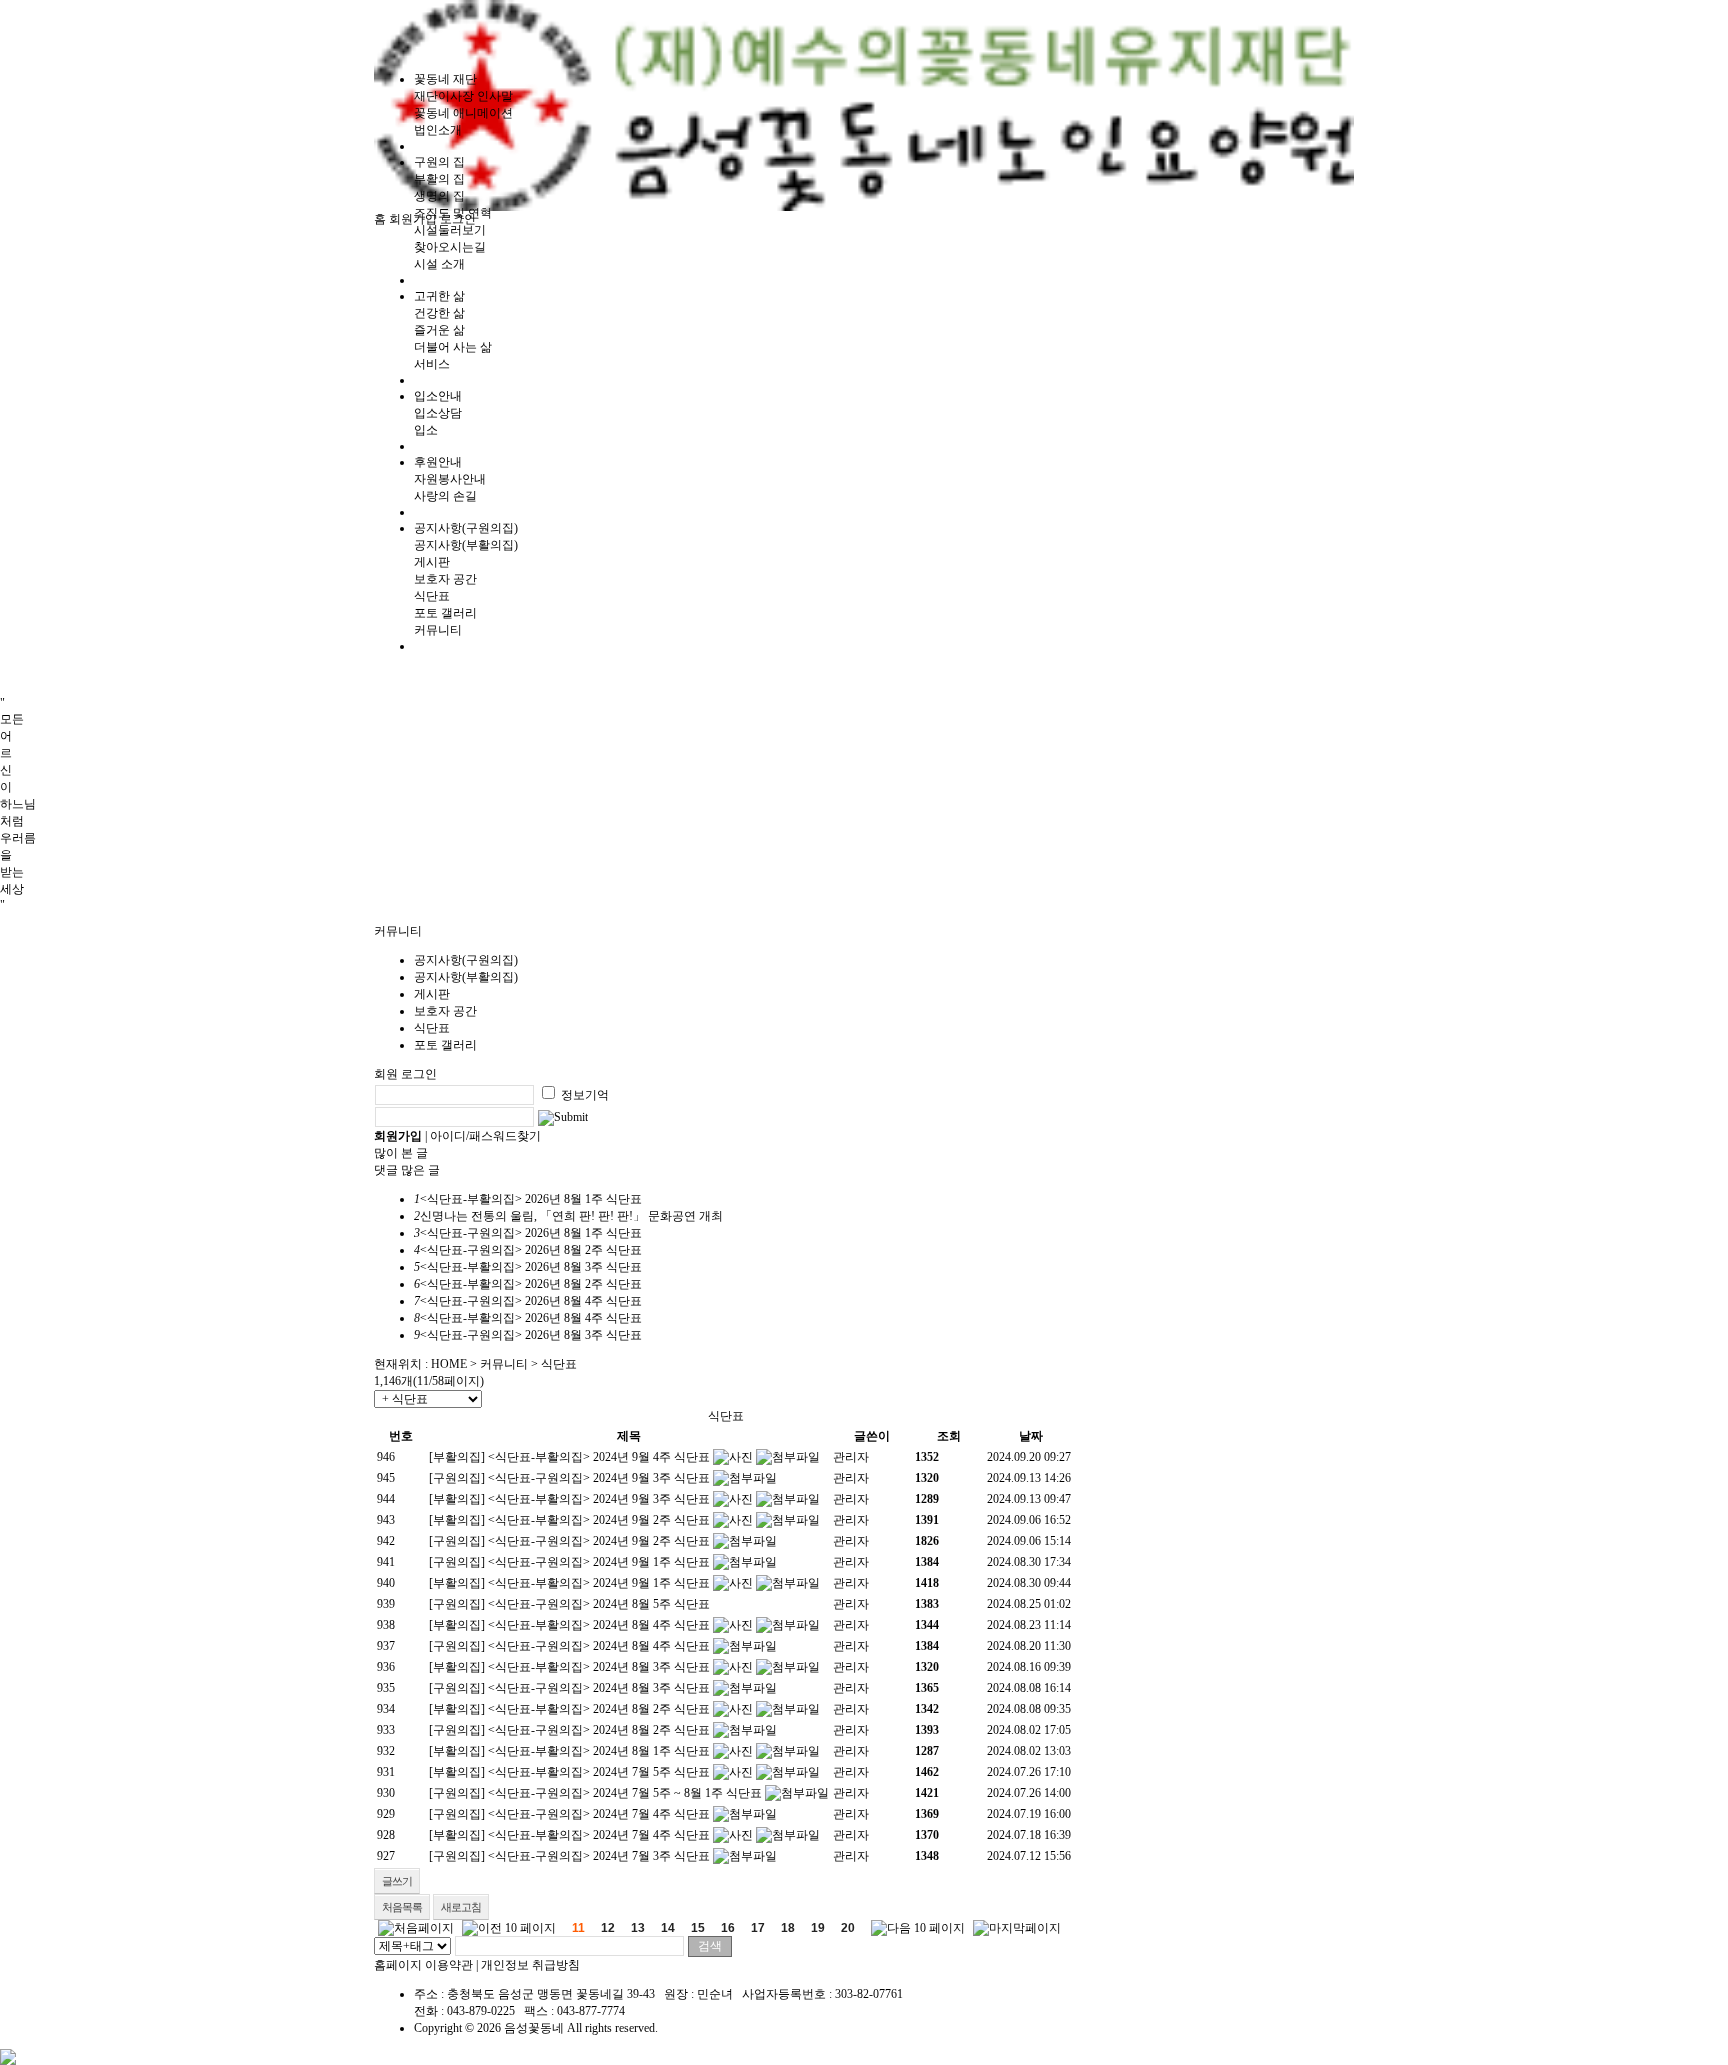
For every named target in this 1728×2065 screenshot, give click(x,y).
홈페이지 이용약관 (423, 1965)
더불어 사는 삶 (453, 347)
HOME (449, 1364)
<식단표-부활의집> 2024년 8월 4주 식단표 (599, 1625)
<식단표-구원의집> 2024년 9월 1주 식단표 (599, 1562)
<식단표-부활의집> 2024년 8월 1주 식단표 (599, 1751)
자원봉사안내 (450, 479)
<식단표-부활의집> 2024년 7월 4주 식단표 (599, 1835)
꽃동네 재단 (445, 79)
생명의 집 (439, 196)
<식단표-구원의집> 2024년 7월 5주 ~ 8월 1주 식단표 (625, 1793)
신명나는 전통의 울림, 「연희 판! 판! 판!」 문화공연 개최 (571, 1216)
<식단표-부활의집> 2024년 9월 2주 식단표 (599, 1520)
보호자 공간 (445, 579)
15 (698, 1928)
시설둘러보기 (450, 230)
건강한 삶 (439, 313)
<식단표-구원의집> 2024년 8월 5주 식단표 (599, 1604)
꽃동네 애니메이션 (463, 113)
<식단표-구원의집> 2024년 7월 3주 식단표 (599, 1856)
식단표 (432, 596)
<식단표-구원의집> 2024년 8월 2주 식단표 (599, 1730)
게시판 (432, 562)
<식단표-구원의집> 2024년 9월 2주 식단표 (599, 1541)
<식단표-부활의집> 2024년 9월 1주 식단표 (599, 1583)
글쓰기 (397, 1881)
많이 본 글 (401, 1153)
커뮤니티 (504, 1364)
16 (728, 1928)
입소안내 (438, 396)
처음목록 (402, 1907)
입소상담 (438, 413)
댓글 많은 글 (407, 1170)
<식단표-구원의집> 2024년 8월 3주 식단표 (599, 1688)
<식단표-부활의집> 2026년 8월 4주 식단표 (531, 1318)
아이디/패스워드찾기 (485, 1136)
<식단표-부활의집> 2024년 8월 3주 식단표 (599, 1667)
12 (608, 1928)
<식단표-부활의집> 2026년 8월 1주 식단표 (531, 1199)
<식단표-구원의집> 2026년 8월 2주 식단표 (531, 1250)
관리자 (851, 1457)
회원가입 (413, 219)
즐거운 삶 (439, 330)
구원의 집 (439, 162)
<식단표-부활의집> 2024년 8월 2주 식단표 (599, 1709)
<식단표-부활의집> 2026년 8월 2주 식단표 (531, 1284)
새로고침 (461, 1907)
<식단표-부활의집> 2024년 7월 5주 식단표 (599, 1772)
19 (818, 1928)
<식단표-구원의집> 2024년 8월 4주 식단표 (599, 1646)
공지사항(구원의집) (466, 528)
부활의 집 (439, 179)
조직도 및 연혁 (453, 213)
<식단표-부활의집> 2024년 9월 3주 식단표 (599, 1499)
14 (668, 1928)
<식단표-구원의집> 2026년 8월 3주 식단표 (531, 1335)
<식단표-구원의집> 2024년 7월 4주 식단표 (599, 1814)
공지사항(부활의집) (466, 545)
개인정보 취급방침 (530, 1965)
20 (848, 1928)
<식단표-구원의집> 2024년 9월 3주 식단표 (599, 1478)
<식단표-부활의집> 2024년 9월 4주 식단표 (599, 1457)
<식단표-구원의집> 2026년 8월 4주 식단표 (531, 1301)
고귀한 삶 (439, 296)
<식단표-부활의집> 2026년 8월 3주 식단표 (531, 1267)
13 (638, 1928)
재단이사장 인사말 (463, 96)
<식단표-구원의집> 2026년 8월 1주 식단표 (531, 1233)
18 (788, 1928)
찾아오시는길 (450, 247)
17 (758, 1928)
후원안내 (438, 462)
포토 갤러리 (445, 613)
